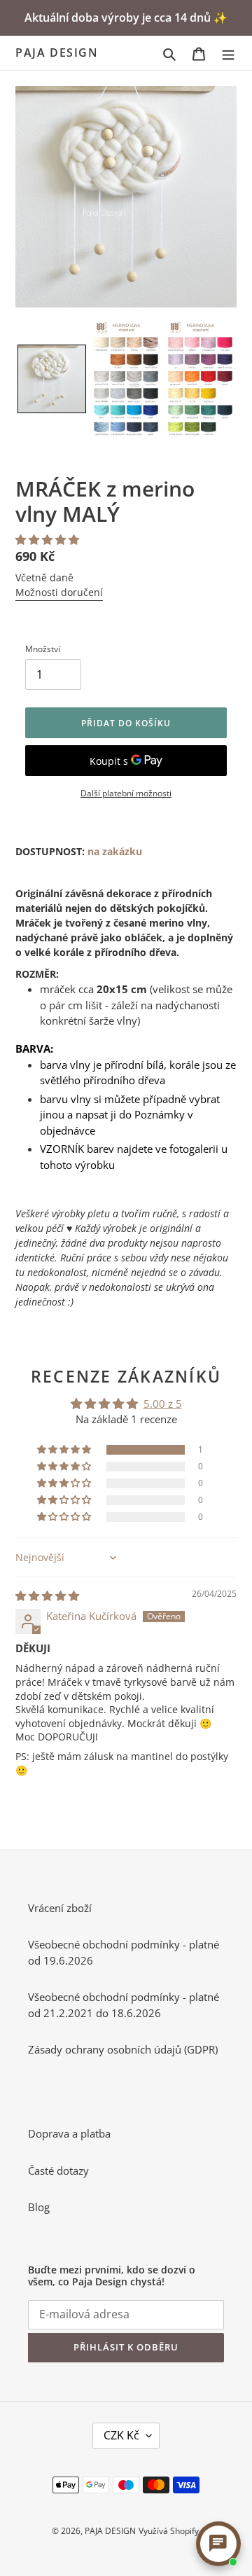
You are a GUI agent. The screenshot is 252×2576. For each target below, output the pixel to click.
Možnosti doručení (59, 592)
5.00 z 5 (163, 1404)
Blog (39, 2207)
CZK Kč (121, 2435)
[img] (47, 1595)
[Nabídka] (228, 53)
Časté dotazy (58, 2170)
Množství (43, 649)
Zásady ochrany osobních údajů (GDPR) (123, 2049)
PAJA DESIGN (57, 53)
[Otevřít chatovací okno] (218, 2544)
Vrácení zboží (60, 1908)
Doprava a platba (69, 2133)
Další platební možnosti (126, 793)
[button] (52, 379)
